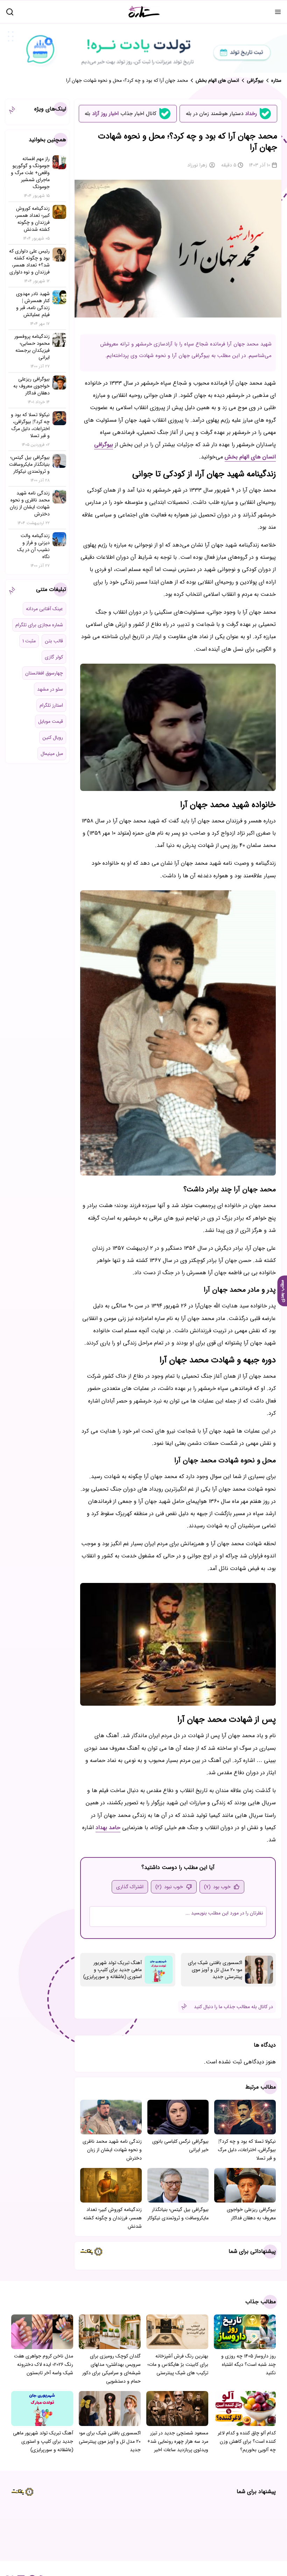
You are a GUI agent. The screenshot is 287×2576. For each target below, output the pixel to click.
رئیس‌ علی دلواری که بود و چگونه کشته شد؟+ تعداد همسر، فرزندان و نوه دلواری (29, 262)
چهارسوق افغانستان (44, 673)
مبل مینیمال (52, 754)
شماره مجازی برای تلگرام (39, 625)
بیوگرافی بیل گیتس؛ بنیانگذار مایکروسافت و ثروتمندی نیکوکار (178, 2214)
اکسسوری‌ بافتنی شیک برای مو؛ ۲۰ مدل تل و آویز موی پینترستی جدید (215, 1970)
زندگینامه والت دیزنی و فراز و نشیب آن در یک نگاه (33, 546)
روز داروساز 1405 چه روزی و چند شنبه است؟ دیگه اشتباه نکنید (248, 2364)
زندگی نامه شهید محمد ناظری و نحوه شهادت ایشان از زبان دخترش (112, 2150)
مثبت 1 (29, 641)
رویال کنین (53, 737)
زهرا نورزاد (197, 165)
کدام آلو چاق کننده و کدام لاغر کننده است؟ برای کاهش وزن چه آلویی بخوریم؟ (247, 2441)
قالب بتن (54, 641)
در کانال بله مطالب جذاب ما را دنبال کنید (233, 2007)
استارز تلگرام (51, 705)
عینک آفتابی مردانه (44, 609)
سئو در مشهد (50, 689)
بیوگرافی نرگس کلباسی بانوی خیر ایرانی (180, 2146)
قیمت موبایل (51, 721)
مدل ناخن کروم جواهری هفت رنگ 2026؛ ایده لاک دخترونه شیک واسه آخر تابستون (44, 2364)
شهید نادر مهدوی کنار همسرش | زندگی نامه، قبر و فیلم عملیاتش (33, 304)
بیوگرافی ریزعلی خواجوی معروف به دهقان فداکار (251, 2214)
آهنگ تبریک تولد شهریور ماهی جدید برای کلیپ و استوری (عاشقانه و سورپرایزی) (113, 1970)
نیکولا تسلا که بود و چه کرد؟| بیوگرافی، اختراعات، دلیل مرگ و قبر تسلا (247, 2150)
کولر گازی (54, 657)
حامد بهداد (108, 1828)
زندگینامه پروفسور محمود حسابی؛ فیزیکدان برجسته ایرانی (32, 347)
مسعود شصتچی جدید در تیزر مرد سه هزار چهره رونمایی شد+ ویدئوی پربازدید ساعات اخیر (178, 2441)
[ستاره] (144, 12)
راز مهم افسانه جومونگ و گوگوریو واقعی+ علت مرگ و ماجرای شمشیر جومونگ (30, 173)
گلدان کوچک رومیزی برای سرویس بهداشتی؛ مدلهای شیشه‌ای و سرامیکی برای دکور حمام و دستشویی (111, 2369)
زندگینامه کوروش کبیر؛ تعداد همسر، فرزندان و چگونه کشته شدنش (113, 2218)
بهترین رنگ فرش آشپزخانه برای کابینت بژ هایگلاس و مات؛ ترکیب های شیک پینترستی (178, 2364)
